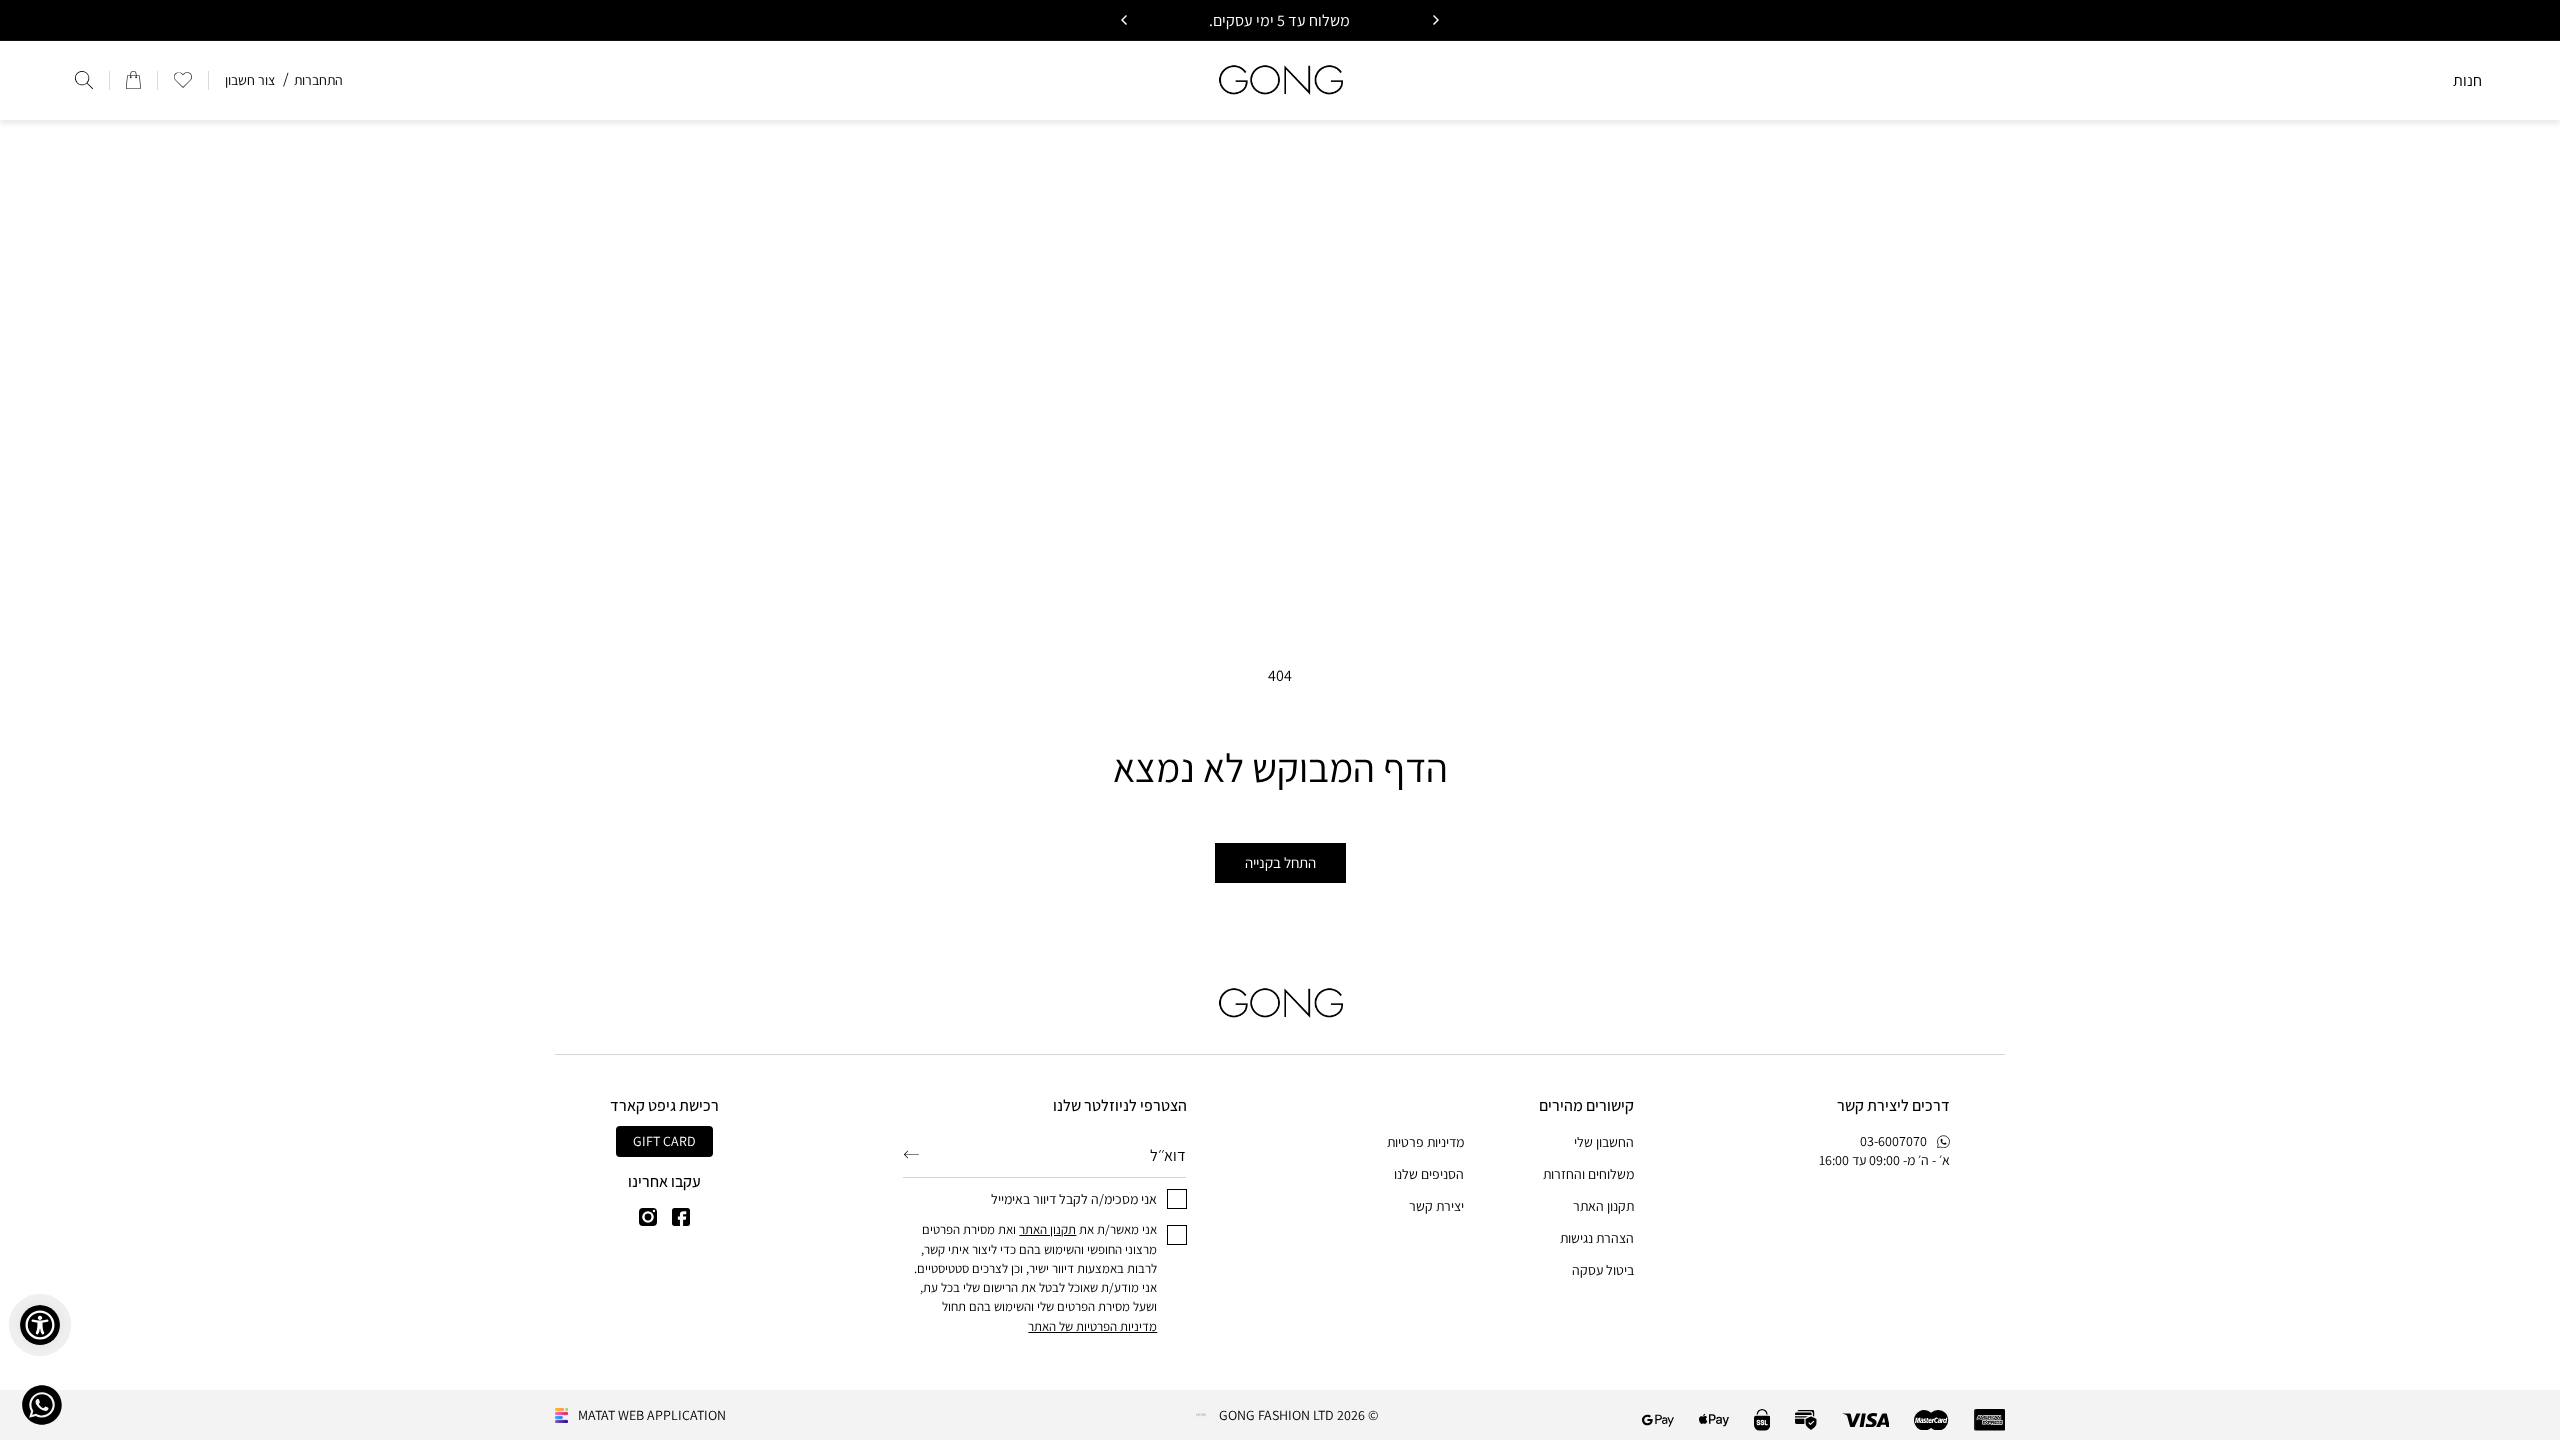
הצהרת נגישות (1597, 1238)
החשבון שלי (1604, 1142)
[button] (183, 80)
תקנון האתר (1603, 1206)
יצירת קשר (1436, 1206)
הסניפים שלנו (1429, 1174)
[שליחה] (911, 1154)
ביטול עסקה (1603, 1270)
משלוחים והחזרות (1588, 1174)
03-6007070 (1893, 1141)
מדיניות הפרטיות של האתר (1092, 1326)
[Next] (1125, 20)
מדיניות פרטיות (1425, 1142)
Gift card (664, 1141)
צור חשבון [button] (250, 80)
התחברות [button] (318, 80)
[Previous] (1435, 20)
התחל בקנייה (1280, 862)
